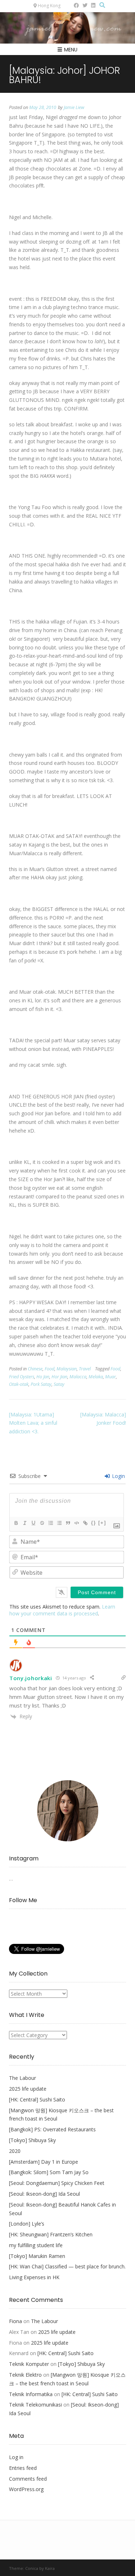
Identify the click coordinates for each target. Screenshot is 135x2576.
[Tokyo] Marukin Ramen (37, 2256)
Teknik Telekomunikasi (35, 2405)
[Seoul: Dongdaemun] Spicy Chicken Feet (57, 2183)
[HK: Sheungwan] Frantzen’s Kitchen (51, 2234)
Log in (16, 2457)
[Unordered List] (59, 1523)
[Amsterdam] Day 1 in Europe (44, 2162)
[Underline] (33, 1523)
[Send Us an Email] (68, 5)
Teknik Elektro (25, 2375)
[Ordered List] (50, 1523)
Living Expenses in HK (34, 2277)
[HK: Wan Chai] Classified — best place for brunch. (67, 2266)
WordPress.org (26, 2489)
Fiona (15, 2321)
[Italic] (24, 1523)
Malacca (78, 1377)
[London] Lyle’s (27, 2224)
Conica (32, 2568)
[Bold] (16, 1523)
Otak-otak (19, 1384)
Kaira (50, 2568)
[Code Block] (76, 1523)
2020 (15, 2151)
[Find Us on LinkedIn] (93, 5)
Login (118, 1476)
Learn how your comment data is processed (62, 1610)
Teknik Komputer (29, 2364)
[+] (102, 1523)
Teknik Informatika (31, 2394)
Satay (59, 1384)
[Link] (85, 1523)
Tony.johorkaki (31, 1678)
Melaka (96, 1377)
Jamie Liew (74, 107)
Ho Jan (43, 1377)
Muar (111, 1377)
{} (94, 1523)
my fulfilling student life (36, 2245)
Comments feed (28, 2479)
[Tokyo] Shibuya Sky (32, 2140)
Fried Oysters (22, 1377)
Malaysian (67, 1369)
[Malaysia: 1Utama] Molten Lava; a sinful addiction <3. (33, 1423)
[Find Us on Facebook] (76, 5)
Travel (85, 1369)
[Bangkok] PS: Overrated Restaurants (52, 2129)
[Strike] (42, 1523)
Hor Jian (59, 1377)
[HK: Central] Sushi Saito (37, 2099)
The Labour (22, 2078)
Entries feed (23, 2468)
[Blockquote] (68, 1523)
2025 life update (28, 2089)
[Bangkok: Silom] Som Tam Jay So (49, 2172)
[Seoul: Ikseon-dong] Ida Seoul (44, 2194)
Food (49, 1369)
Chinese (35, 1369)
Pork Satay (41, 1384)
